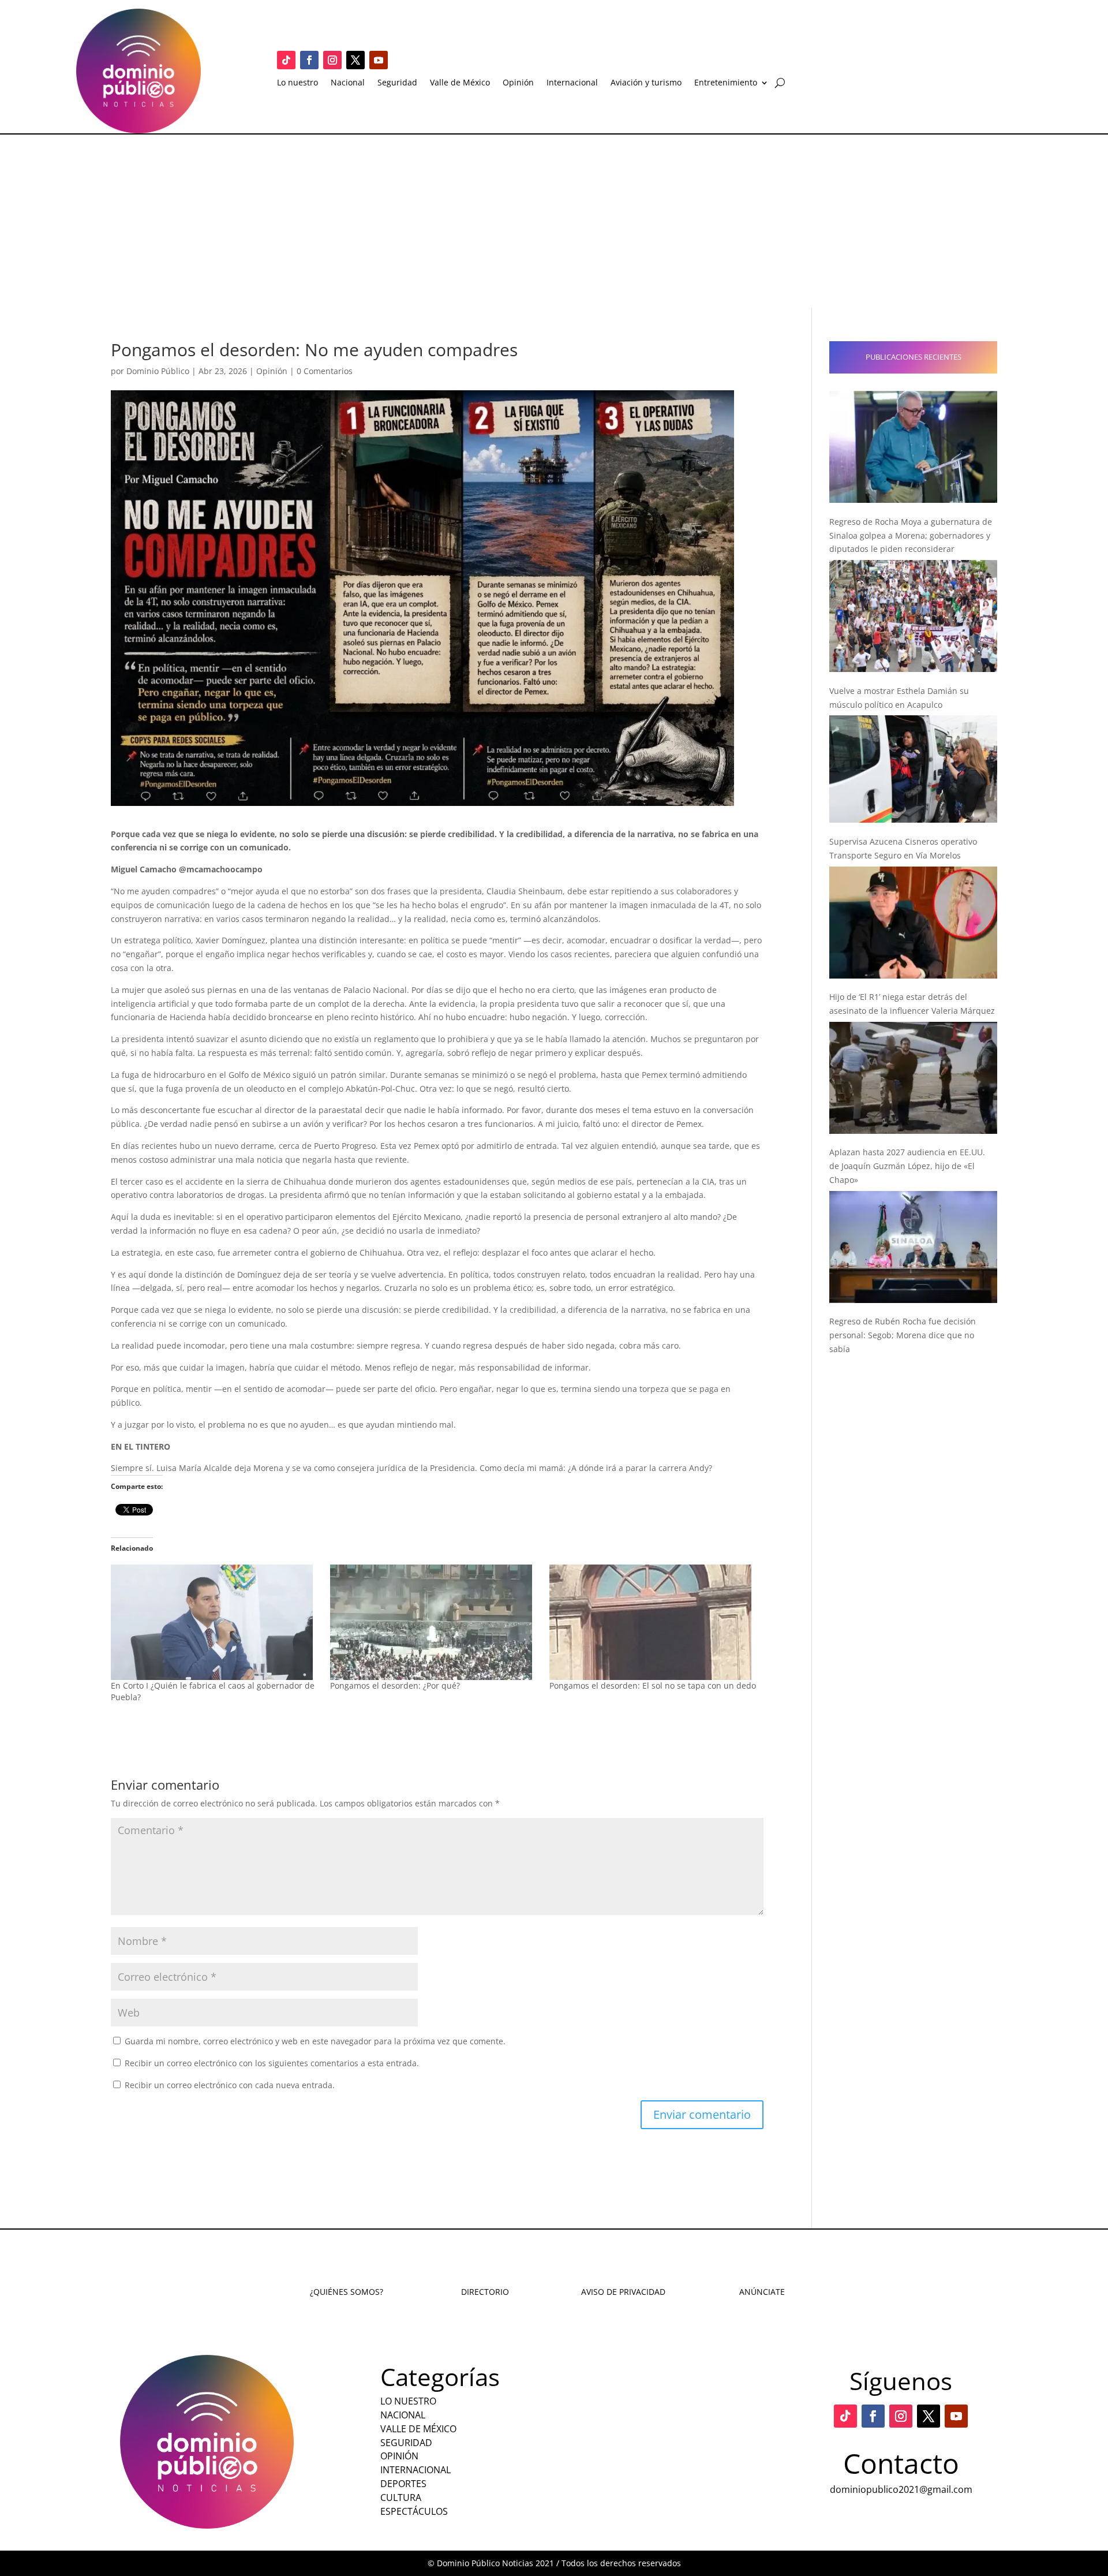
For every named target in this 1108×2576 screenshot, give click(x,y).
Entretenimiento (726, 83)
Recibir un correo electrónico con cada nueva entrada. (230, 2085)
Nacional (348, 83)
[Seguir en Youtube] (379, 60)
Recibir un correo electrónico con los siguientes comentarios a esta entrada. (272, 2063)
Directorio (485, 2292)
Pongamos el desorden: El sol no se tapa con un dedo (653, 1685)
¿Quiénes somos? (347, 2292)
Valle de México (460, 83)
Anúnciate (762, 2292)
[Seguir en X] (355, 60)
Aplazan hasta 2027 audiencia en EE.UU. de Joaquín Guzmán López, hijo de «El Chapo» (907, 1166)
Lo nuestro (297, 83)
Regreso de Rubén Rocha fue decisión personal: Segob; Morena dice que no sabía (903, 1335)
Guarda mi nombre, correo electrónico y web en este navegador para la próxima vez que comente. (315, 2041)
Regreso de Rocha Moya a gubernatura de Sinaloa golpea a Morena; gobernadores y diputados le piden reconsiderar (911, 535)
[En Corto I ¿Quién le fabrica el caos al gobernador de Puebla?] (215, 1622)
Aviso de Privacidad (623, 2292)
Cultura (401, 2497)
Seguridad (397, 83)
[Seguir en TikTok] (286, 60)
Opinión (518, 83)
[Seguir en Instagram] (332, 60)
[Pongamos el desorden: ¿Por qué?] (434, 1622)
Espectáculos (414, 2511)
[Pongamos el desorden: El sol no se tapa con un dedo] (653, 1622)
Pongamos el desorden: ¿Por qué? (395, 1685)
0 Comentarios (325, 371)
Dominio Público (158, 371)
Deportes (403, 2484)
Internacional (572, 83)
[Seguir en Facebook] (309, 60)
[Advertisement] (554, 221)
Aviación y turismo (646, 83)
